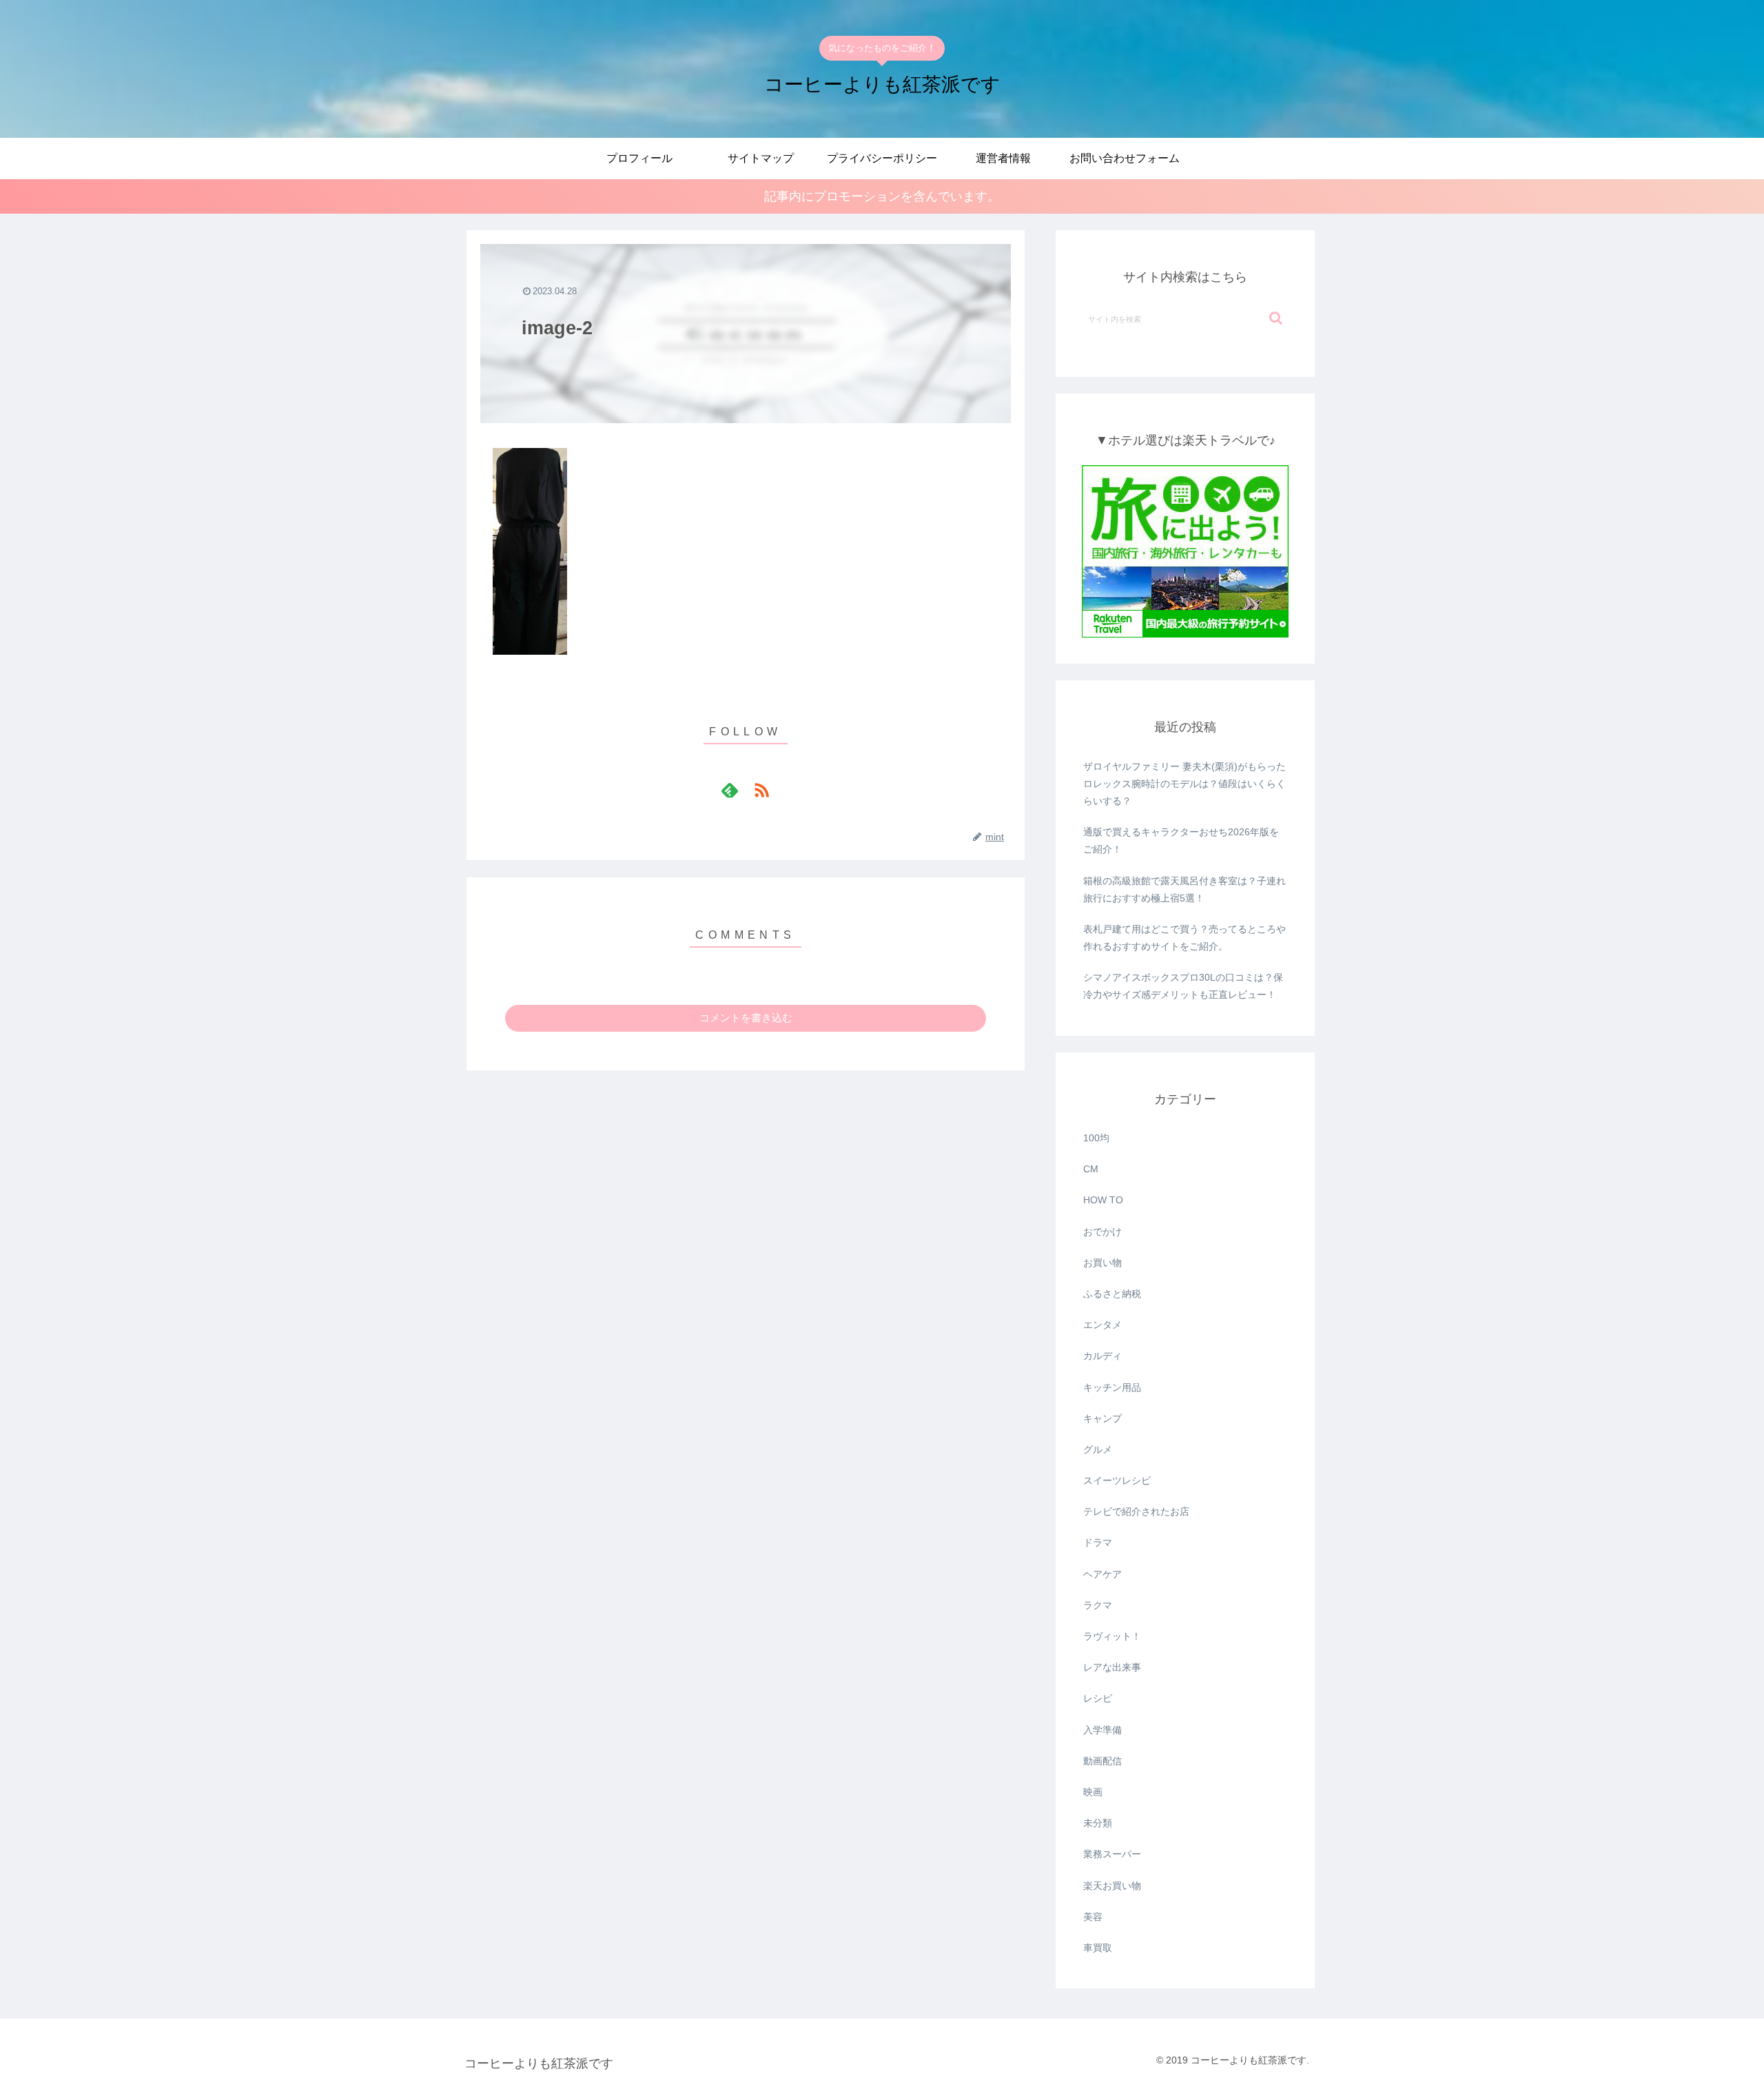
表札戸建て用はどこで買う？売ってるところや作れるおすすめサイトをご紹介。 (1184, 938)
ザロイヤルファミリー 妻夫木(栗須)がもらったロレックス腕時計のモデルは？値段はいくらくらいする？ (1184, 784)
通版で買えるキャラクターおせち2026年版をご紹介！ (1181, 840)
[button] (1276, 318)
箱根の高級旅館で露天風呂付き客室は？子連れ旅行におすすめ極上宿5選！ (1184, 889)
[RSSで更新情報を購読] (761, 790)
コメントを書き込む (746, 1018)
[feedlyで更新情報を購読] (730, 790)
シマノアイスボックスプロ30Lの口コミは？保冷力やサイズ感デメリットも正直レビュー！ (1183, 986)
